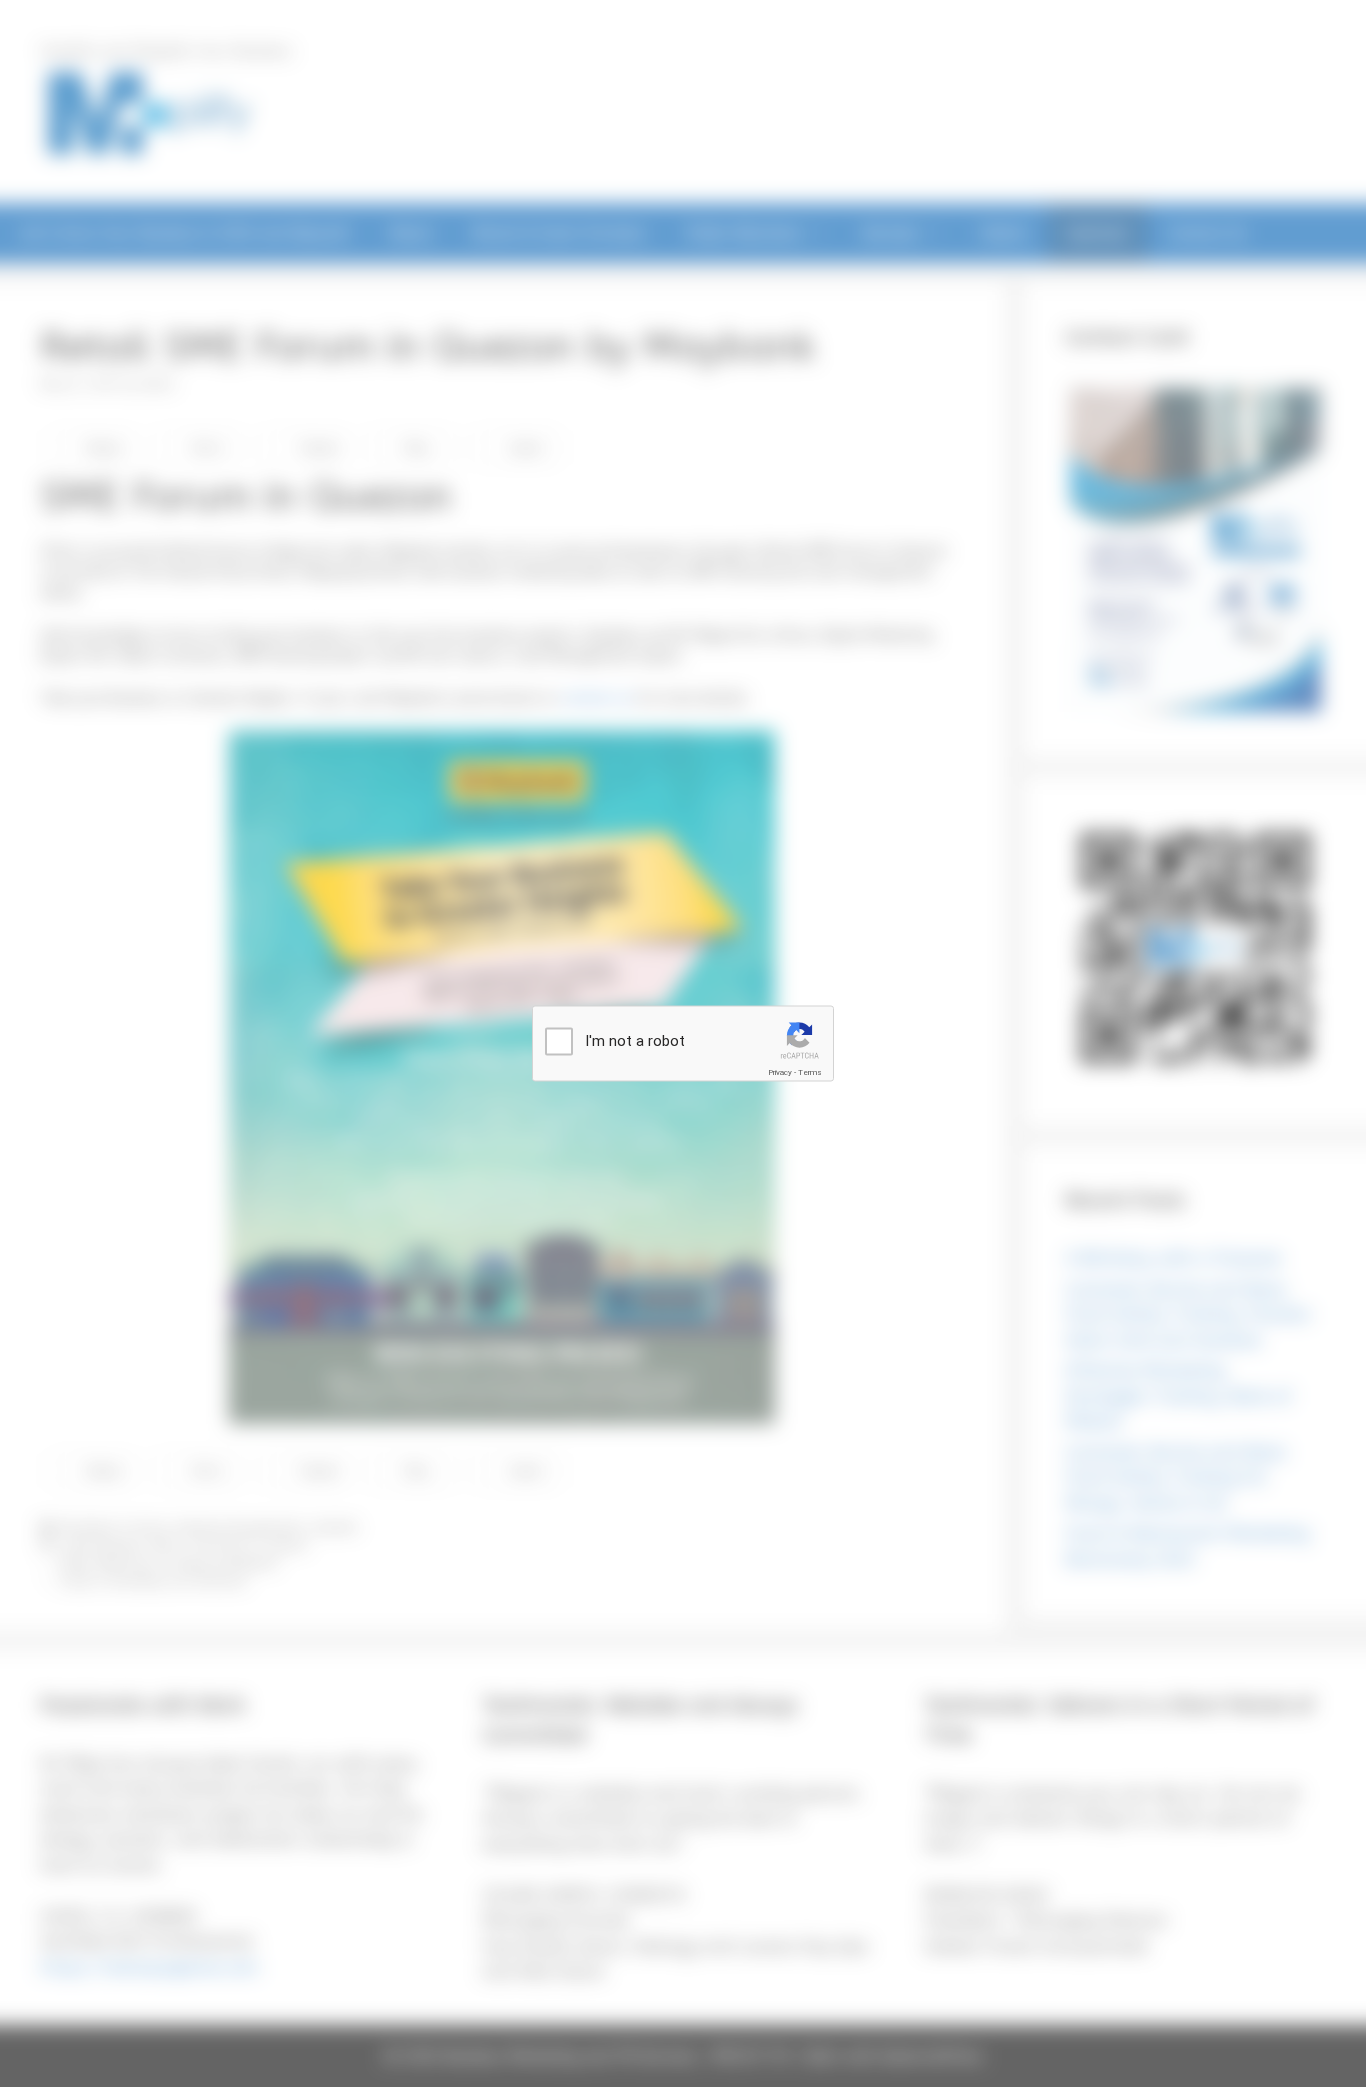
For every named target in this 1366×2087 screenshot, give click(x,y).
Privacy (780, 1072)
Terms (810, 1072)
